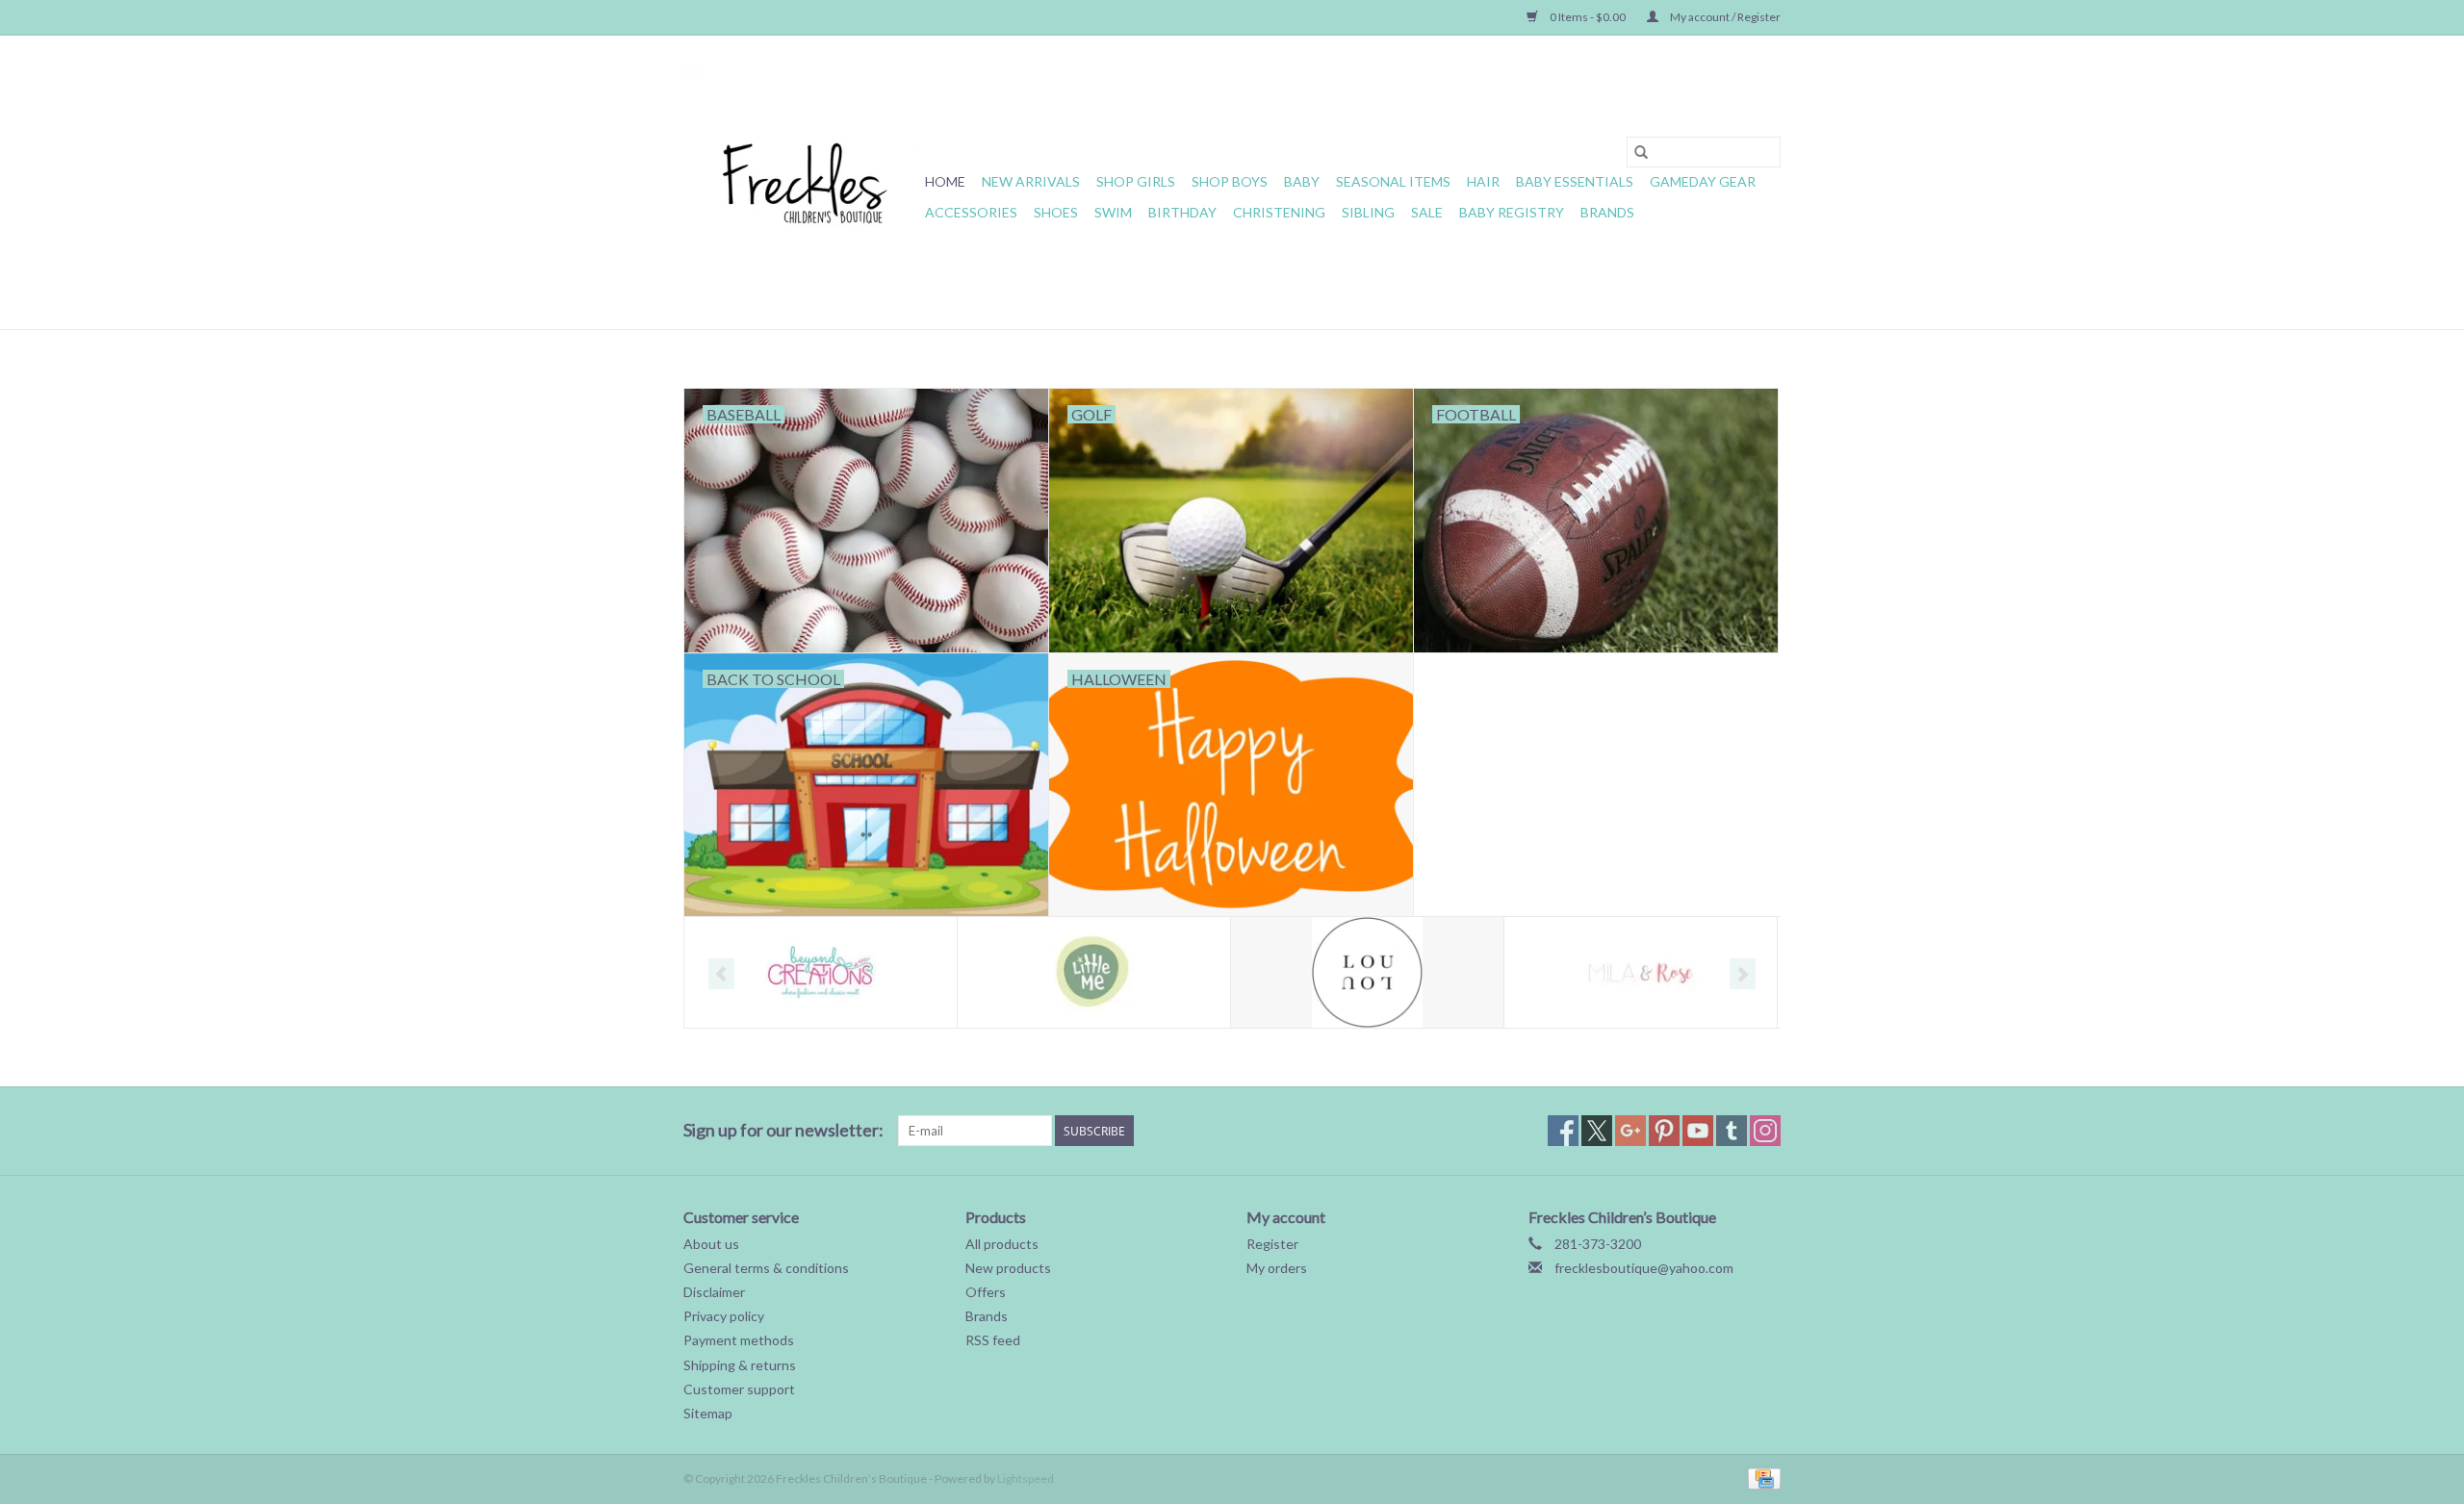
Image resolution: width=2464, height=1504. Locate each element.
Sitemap (708, 1413)
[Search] (1641, 152)
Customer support (739, 1389)
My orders (1277, 1268)
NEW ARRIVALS (1031, 181)
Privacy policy (724, 1316)
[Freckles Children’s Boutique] (801, 182)
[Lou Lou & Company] (1367, 972)
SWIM (1113, 212)
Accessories (971, 212)
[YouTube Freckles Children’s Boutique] (1698, 1131)
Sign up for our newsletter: (783, 1130)
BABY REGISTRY (1512, 212)
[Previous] (721, 974)
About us (711, 1244)
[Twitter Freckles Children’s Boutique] (1597, 1131)
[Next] (1743, 974)
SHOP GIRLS (1136, 181)
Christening (1279, 212)
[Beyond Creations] (821, 972)
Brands (1607, 212)
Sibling (1368, 212)
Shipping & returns (740, 1365)
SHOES (1056, 212)
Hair (1483, 181)
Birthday (1182, 212)
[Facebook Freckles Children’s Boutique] (1563, 1131)
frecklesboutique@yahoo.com (1644, 1268)
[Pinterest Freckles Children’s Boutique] (1664, 1131)
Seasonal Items (1393, 181)
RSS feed (993, 1340)
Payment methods (739, 1340)
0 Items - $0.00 (1588, 17)
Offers (986, 1292)
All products (1002, 1244)
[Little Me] (1094, 972)
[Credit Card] (1761, 1478)
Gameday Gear (1703, 181)
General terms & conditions (766, 1268)
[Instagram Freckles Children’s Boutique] (1765, 1131)
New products (1008, 1268)
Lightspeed (1026, 1479)
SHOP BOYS (1230, 181)
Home (945, 181)
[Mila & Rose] (1641, 972)
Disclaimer (714, 1292)
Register (1272, 1244)
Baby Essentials (1575, 181)
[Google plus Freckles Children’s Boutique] (1630, 1131)
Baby (1302, 181)
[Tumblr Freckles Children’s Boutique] (1732, 1131)
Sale (1427, 212)
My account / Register (1724, 17)
